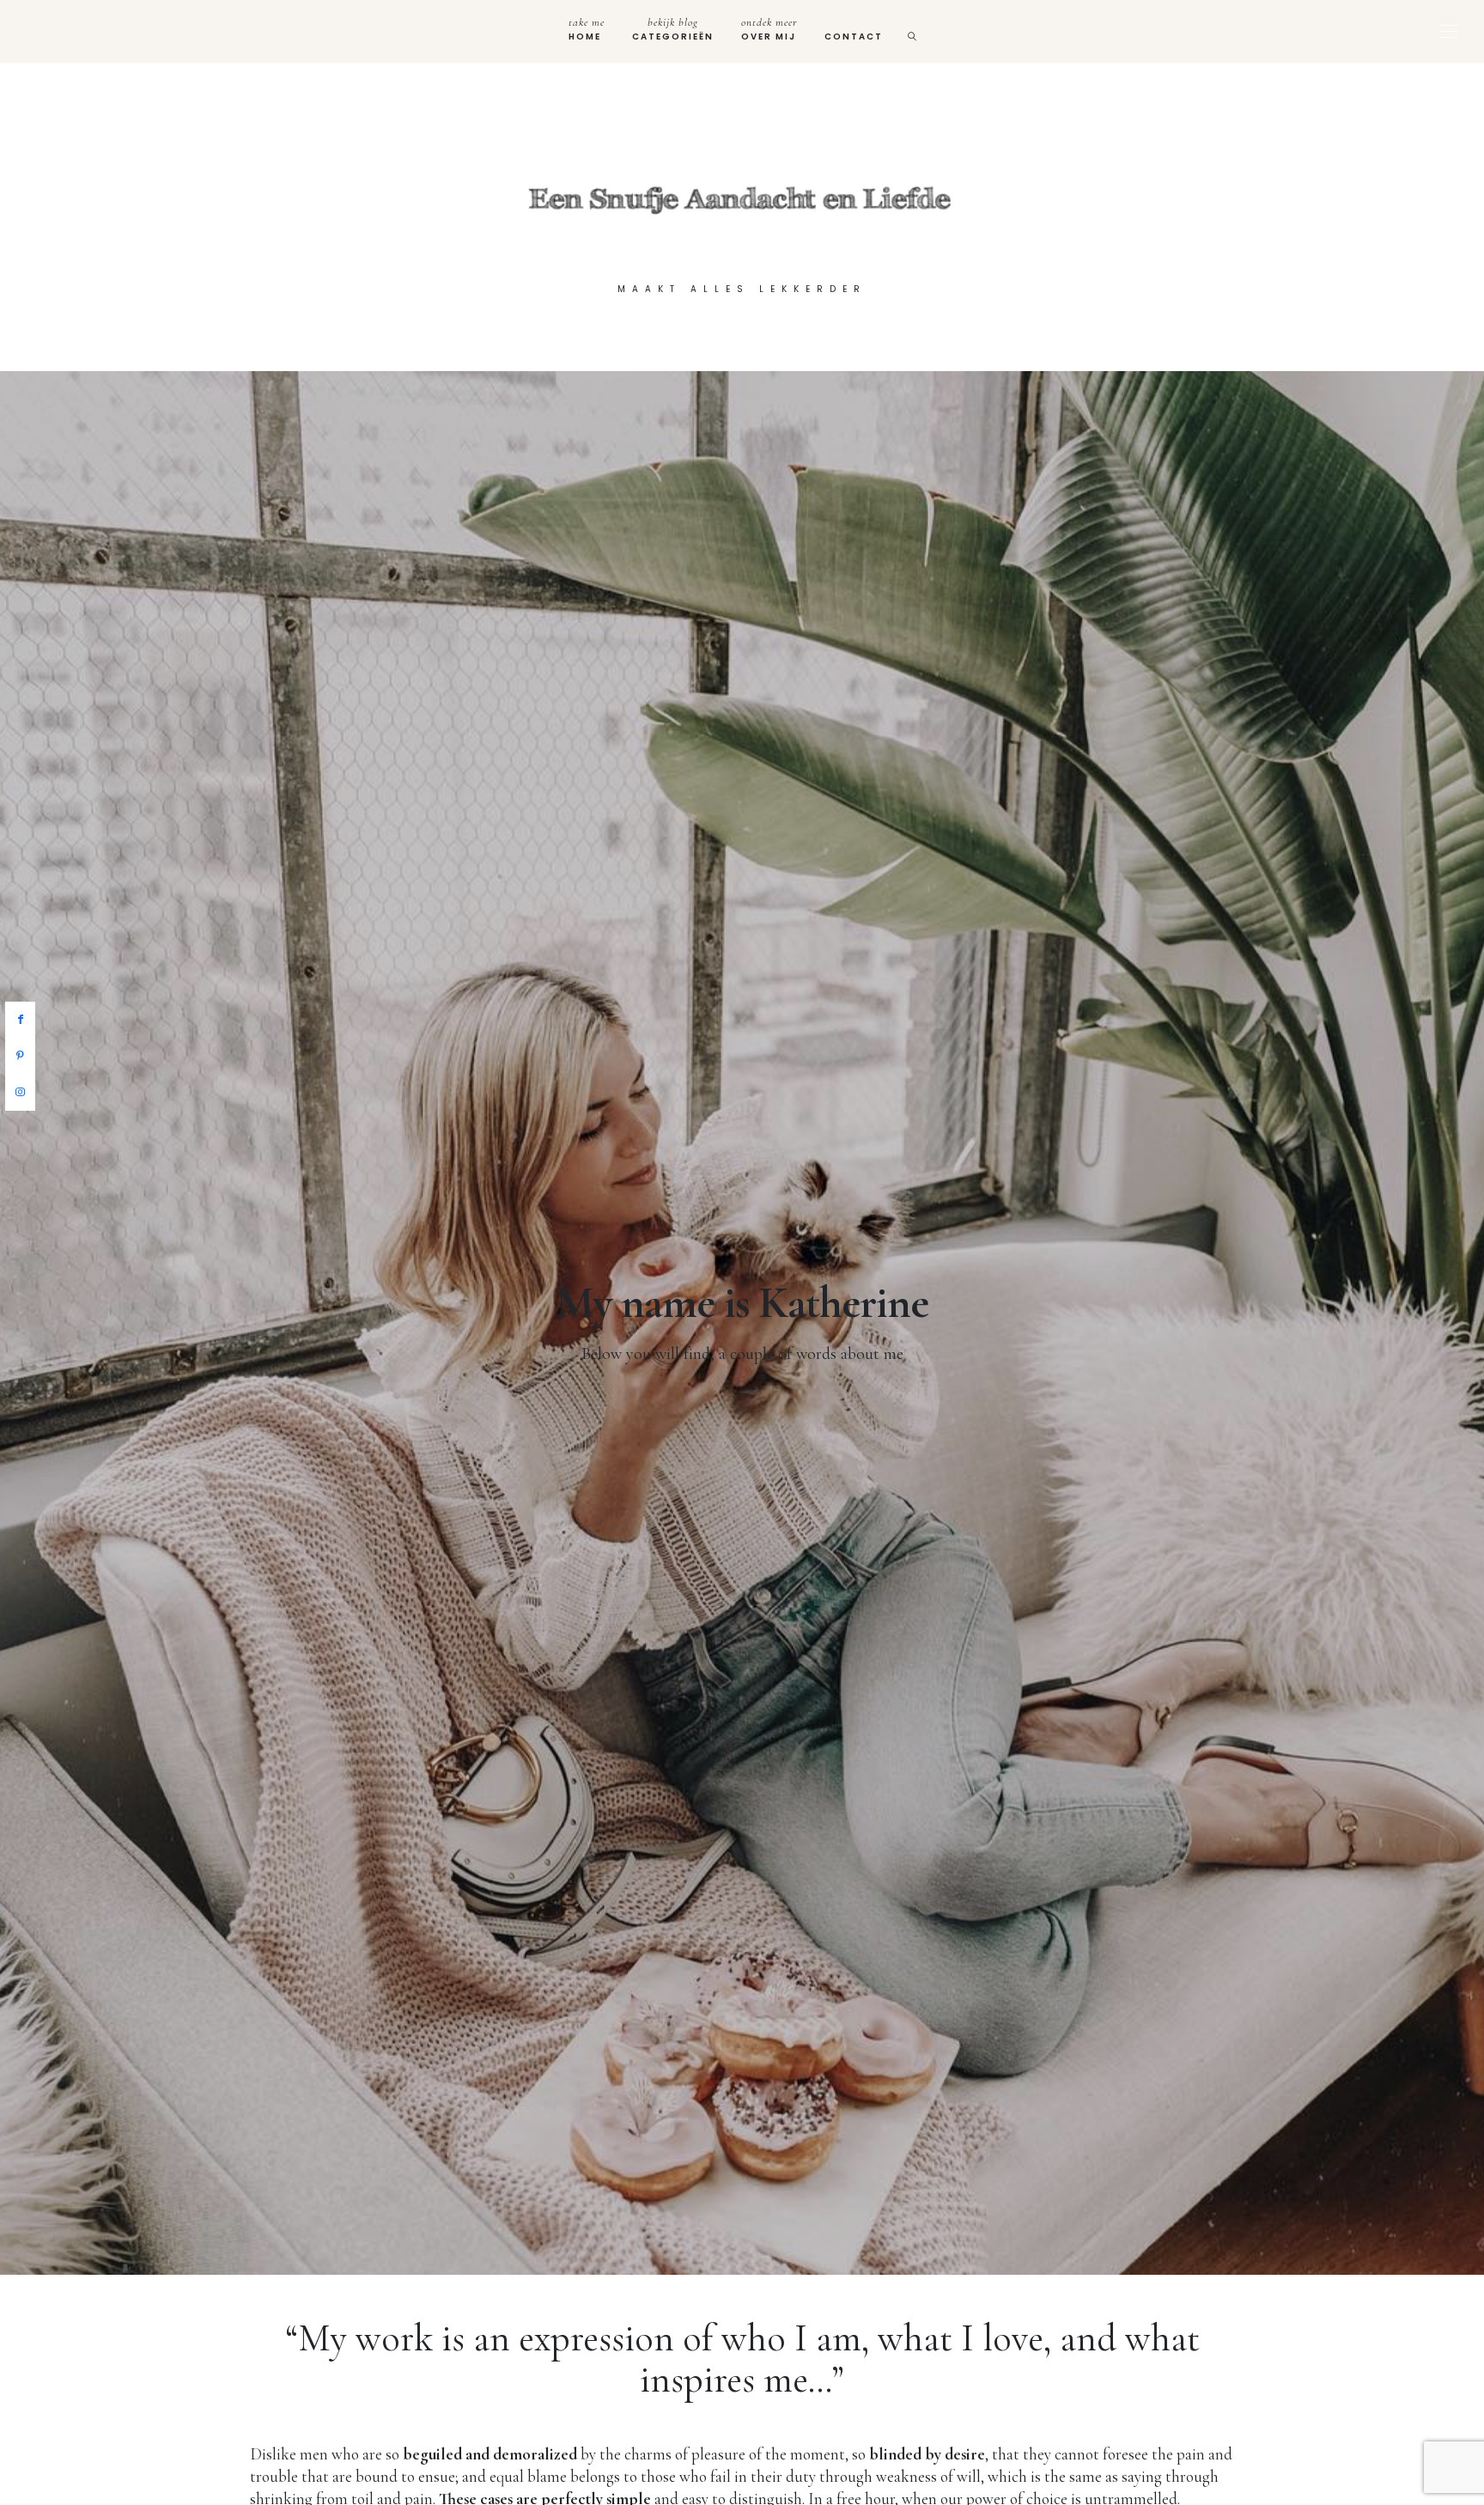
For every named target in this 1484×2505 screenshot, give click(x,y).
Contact (854, 37)
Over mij (769, 29)
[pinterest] (20, 1057)
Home (587, 29)
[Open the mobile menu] (1449, 31)
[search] (913, 31)
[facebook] (20, 1020)
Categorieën (673, 29)
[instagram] (20, 1093)
